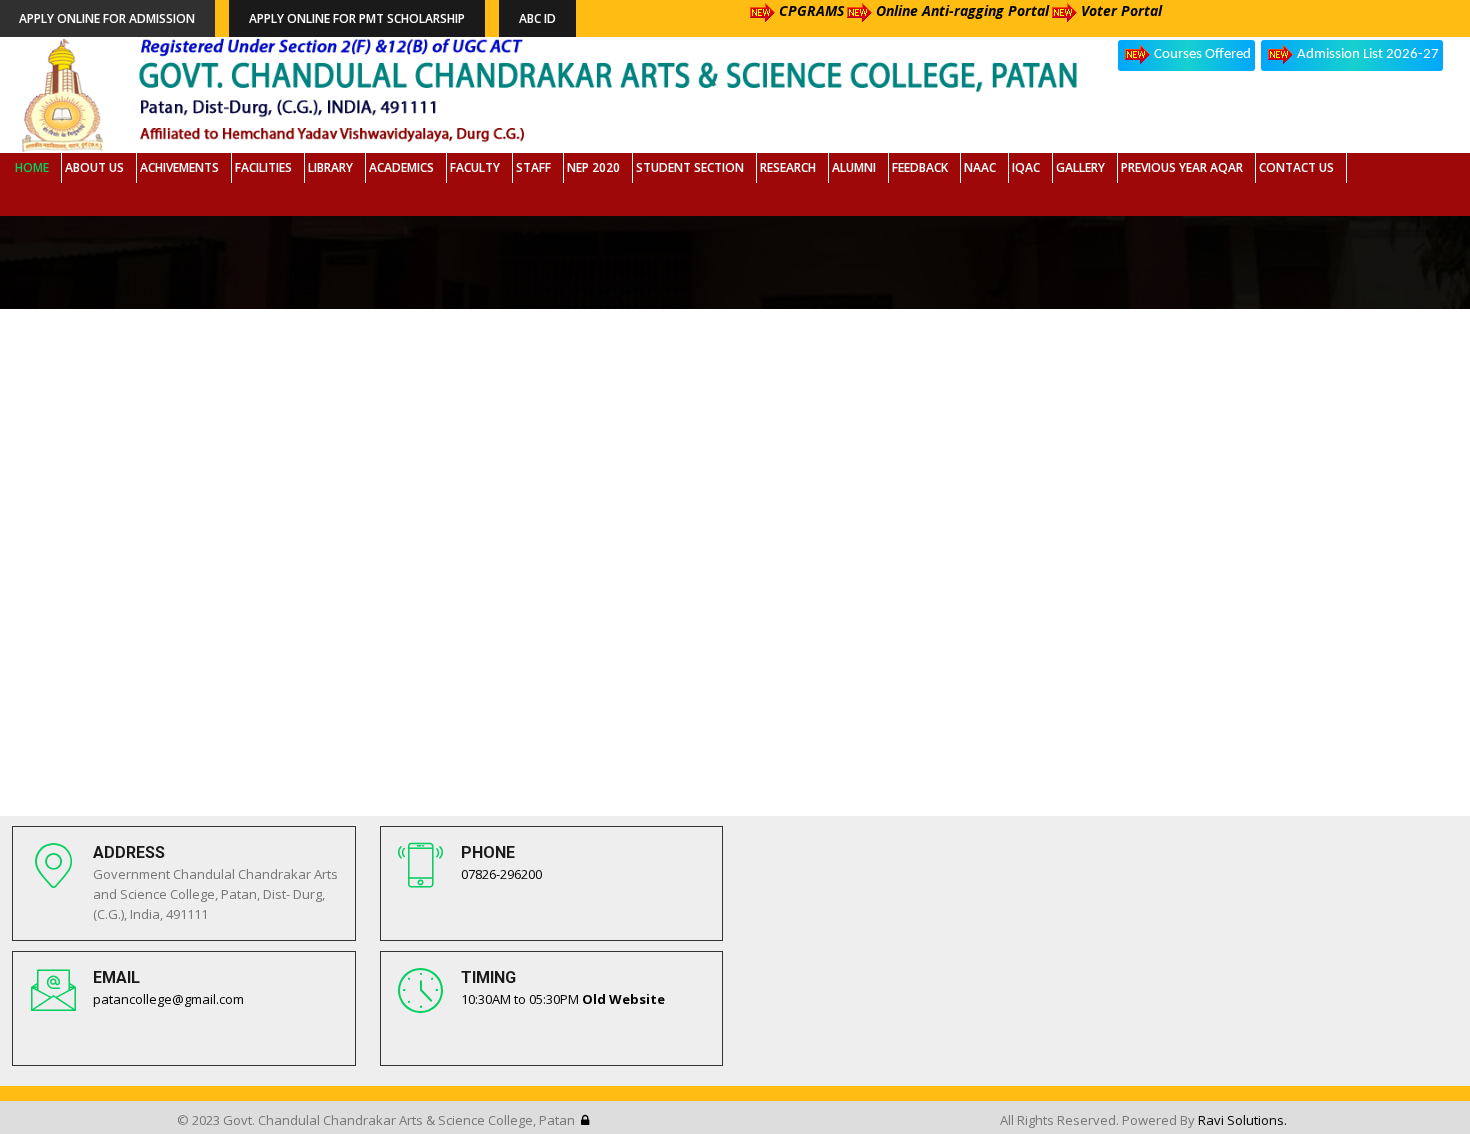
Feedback (920, 167)
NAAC (980, 167)
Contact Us (1296, 167)
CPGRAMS (811, 10)
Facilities (263, 167)
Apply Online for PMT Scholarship (357, 18)
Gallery (1080, 167)
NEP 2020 (593, 167)
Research (788, 167)
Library (330, 167)
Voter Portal (1121, 10)
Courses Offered (1202, 54)
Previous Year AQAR (1182, 167)
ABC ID (537, 18)
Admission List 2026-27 (1368, 54)
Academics (401, 167)
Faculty (475, 167)
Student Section (690, 167)
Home (32, 167)
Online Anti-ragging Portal (962, 10)
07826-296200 (501, 874)
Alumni (854, 167)
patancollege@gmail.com (168, 999)
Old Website (623, 999)
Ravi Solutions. (1242, 1120)
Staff (533, 167)
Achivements (179, 167)
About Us (94, 167)
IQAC (1026, 167)
